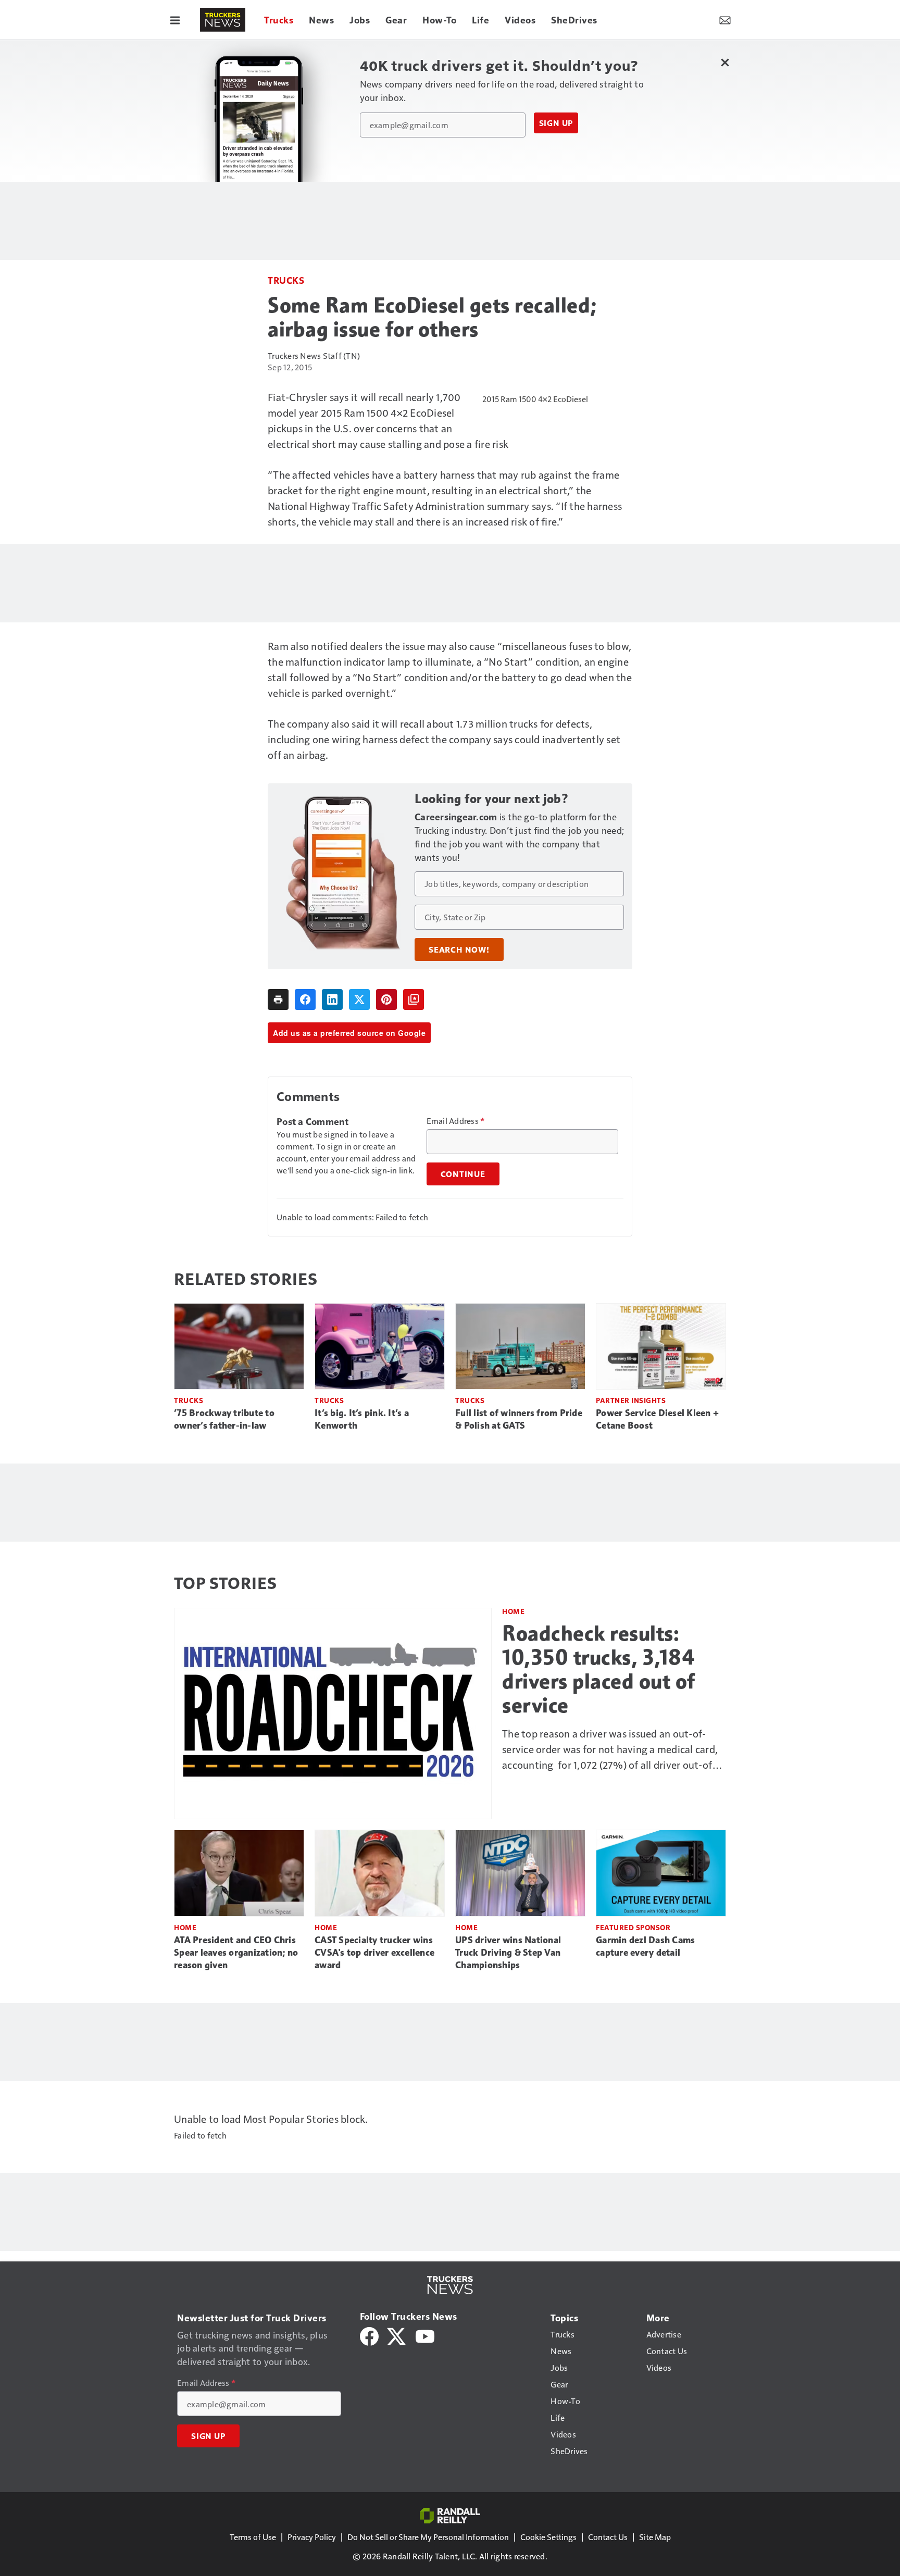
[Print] (278, 999)
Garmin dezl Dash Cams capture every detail (645, 1946)
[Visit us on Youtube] (425, 2335)
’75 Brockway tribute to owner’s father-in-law (224, 1419)
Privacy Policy (312, 2537)
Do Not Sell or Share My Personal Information (428, 2537)
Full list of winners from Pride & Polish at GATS (519, 1419)
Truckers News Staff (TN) (314, 355)
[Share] (305, 999)
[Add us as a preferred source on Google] (414, 999)
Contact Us (608, 2537)
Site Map (655, 2537)
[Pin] (386, 999)
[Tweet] (359, 999)
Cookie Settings (548, 2537)
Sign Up (556, 123)
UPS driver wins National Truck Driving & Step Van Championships (508, 1953)
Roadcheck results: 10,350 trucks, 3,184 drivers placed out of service (599, 1669)
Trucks (286, 280)
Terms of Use (253, 2537)
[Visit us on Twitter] (397, 2335)
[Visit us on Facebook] (369, 2335)
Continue (463, 1174)
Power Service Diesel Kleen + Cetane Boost (657, 1419)
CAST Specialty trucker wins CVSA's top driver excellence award (374, 1953)
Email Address (456, 1121)
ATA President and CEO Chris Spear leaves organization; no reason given (236, 1953)
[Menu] (175, 20)
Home (513, 1611)
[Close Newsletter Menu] (725, 62)
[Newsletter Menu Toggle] (725, 20)
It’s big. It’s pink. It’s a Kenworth (362, 1419)
